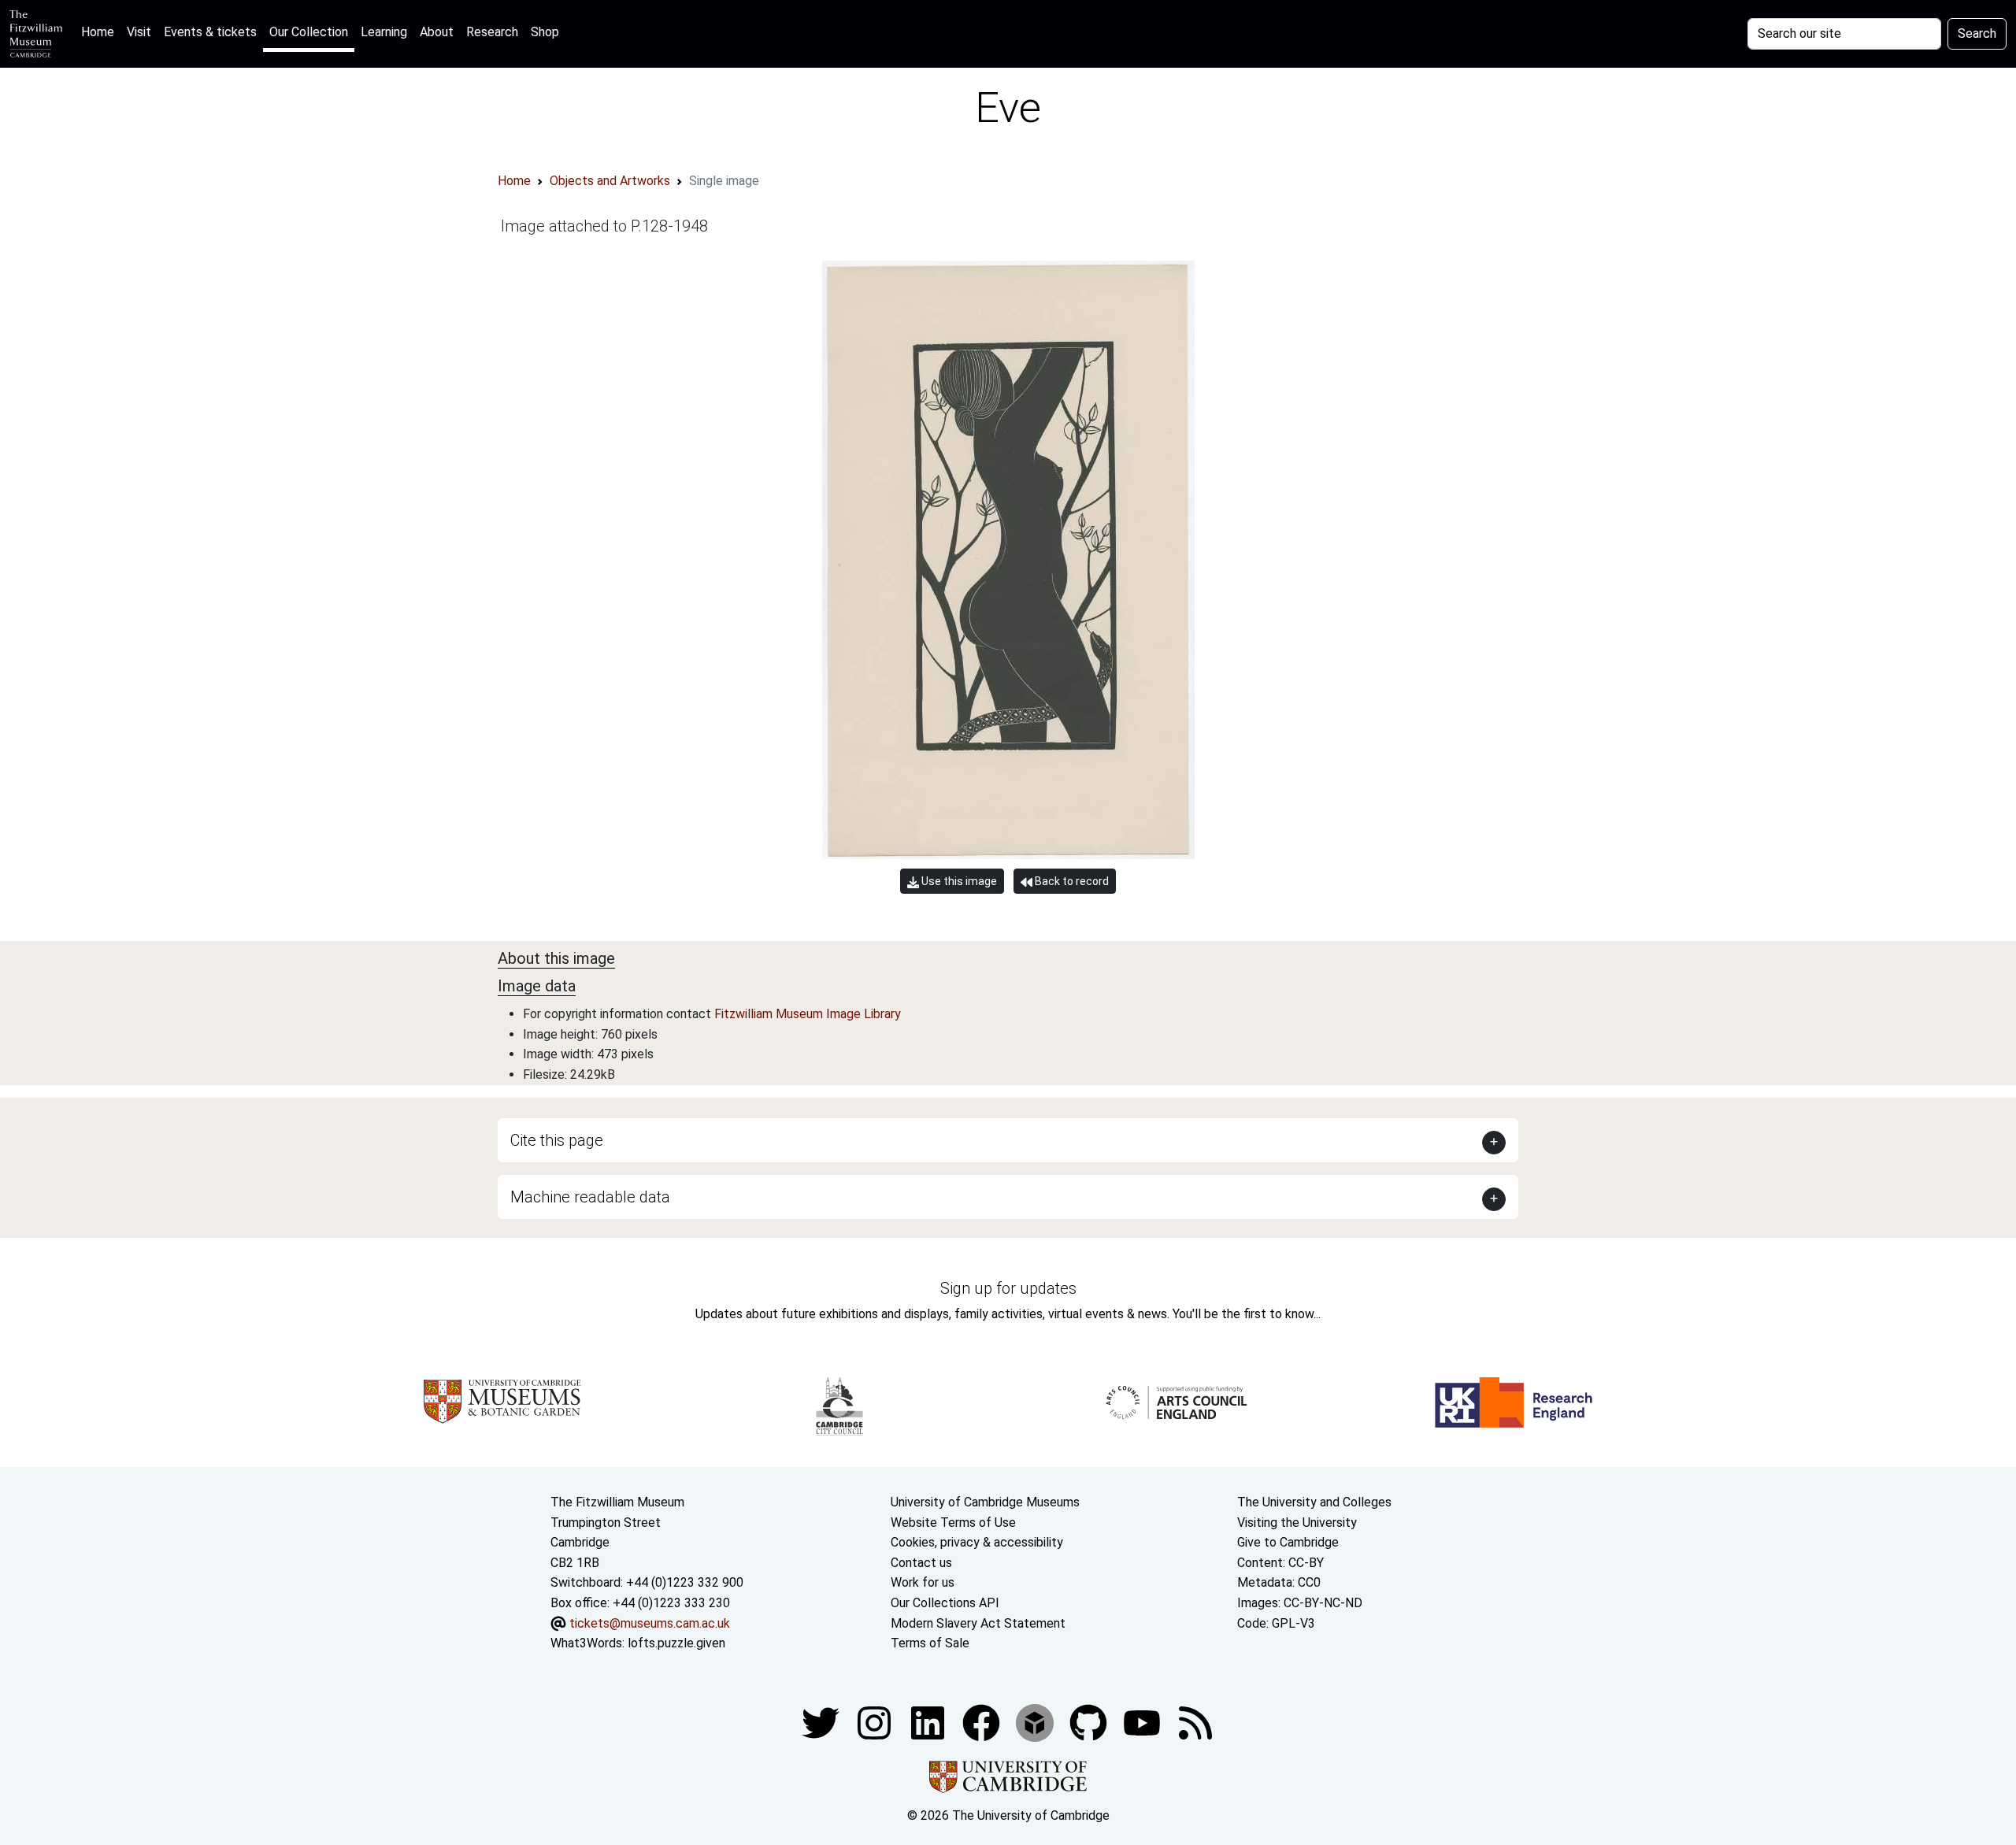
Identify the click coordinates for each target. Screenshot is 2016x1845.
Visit (139, 32)
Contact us (921, 1563)
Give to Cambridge (1288, 1542)
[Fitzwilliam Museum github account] (1090, 1722)
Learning (384, 32)
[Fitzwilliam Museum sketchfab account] (1036, 1722)
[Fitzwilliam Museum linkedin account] (983, 1722)
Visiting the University (1297, 1523)
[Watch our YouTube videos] (1143, 1722)
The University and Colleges (1314, 1502)
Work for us (923, 1582)
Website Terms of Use (953, 1523)
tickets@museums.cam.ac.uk (650, 1623)
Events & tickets (210, 32)
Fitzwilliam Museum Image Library (808, 1014)
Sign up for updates (1008, 1288)
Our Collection (309, 32)
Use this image (958, 881)
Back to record (1071, 881)
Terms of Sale (930, 1643)
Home (101, 31)
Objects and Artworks (610, 181)
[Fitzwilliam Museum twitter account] (822, 1722)
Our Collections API (945, 1603)
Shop (545, 32)
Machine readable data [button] (590, 1197)
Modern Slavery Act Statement (978, 1623)
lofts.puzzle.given (676, 1643)
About (437, 32)
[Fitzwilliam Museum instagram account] (876, 1722)
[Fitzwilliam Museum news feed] (1195, 1722)
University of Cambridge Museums (985, 1502)
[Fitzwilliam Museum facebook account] (929, 1722)
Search (1977, 33)
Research (492, 32)
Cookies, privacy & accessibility (977, 1542)
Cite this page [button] (557, 1140)
